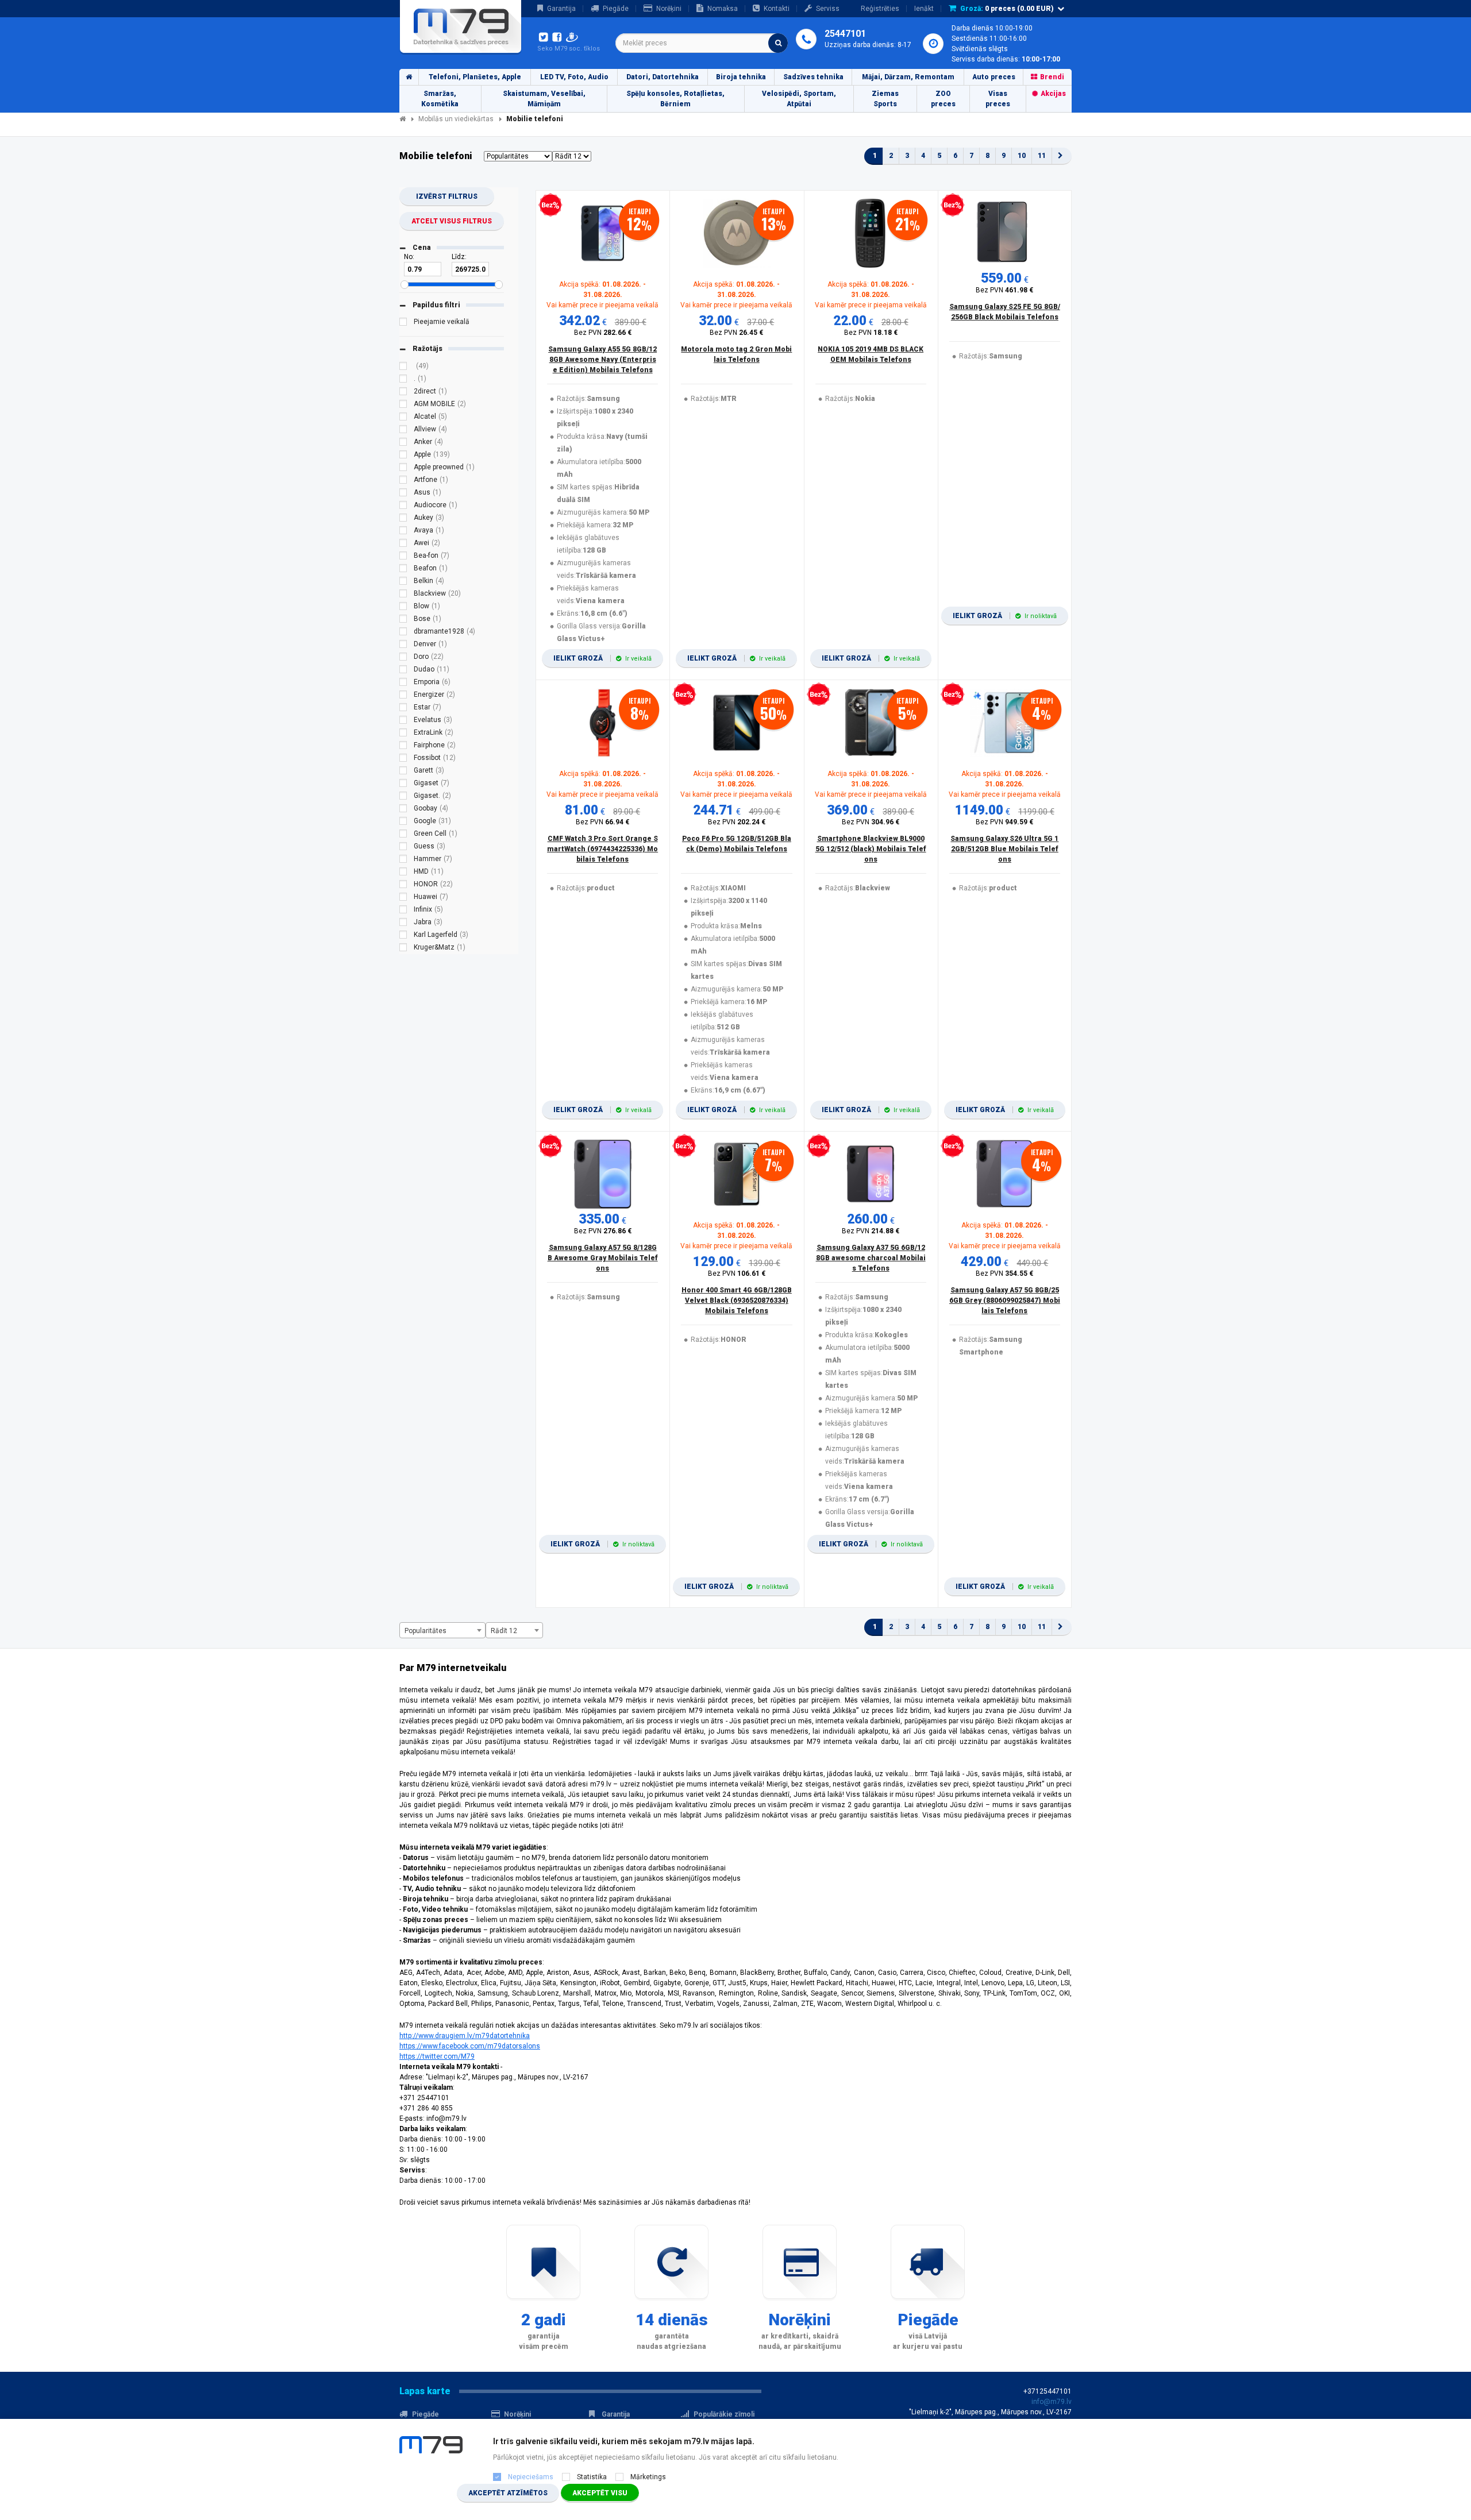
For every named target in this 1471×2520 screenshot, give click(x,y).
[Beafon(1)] (403, 570)
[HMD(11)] (403, 873)
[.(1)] (403, 380)
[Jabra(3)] (403, 924)
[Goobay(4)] (403, 810)
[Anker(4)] (403, 443)
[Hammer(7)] (403, 860)
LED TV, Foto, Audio (574, 77)
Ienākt (924, 9)
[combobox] (702, 43)
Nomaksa (723, 9)
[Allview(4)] (403, 431)
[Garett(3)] (403, 772)
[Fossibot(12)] (403, 759)
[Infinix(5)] (403, 911)
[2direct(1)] (403, 393)
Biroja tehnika (741, 77)
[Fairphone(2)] (403, 747)
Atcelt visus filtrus (452, 221)
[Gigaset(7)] (403, 785)
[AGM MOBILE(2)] (403, 406)
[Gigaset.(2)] (403, 797)
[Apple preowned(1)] (403, 469)
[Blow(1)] (403, 608)
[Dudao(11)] (403, 671)
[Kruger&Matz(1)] (403, 949)
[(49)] (403, 368)
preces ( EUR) (1007, 9)
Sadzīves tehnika (813, 77)
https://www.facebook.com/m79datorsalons (470, 2046)
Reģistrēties (880, 9)
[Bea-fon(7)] (403, 557)
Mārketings (648, 2477)
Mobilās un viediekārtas (456, 119)
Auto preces (994, 77)
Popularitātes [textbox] (425, 1631)
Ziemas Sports (885, 99)
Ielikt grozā (602, 658)
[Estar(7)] (403, 709)
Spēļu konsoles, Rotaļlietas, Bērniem (675, 99)
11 (1042, 156)
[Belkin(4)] (403, 582)
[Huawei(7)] (403, 898)
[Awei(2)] (403, 545)
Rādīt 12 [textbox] (504, 1631)
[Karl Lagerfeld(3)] (403, 936)
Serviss (828, 9)
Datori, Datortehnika (663, 77)
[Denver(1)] (403, 646)
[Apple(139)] (403, 456)
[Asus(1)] (403, 494)
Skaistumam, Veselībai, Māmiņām (544, 99)
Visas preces (998, 99)
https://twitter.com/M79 (437, 2056)
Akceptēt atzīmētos (508, 2493)
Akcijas (1053, 94)
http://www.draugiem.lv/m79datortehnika (465, 2036)
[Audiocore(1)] (403, 507)
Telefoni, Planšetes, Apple (475, 77)
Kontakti (777, 9)
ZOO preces (943, 99)
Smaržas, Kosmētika (440, 99)
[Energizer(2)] (403, 696)
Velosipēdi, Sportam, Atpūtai (799, 99)
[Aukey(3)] (403, 519)
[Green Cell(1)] (403, 835)
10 (1022, 156)
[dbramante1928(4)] (403, 633)
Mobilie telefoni (535, 119)
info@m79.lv (1052, 2402)
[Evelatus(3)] (403, 721)
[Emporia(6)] (403, 684)
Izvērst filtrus (447, 196)
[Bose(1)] (403, 620)
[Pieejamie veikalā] (403, 323)
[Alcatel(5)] (403, 418)
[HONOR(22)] (403, 886)
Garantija (561, 9)
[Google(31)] (403, 823)
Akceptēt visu (600, 2493)
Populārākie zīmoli (724, 2414)
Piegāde (616, 9)
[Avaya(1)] (403, 532)
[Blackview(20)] (403, 595)
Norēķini (669, 9)
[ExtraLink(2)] (403, 734)
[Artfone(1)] (403, 481)
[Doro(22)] (403, 658)
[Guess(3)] (403, 848)
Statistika (592, 2477)
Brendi (1052, 77)
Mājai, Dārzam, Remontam (908, 77)
